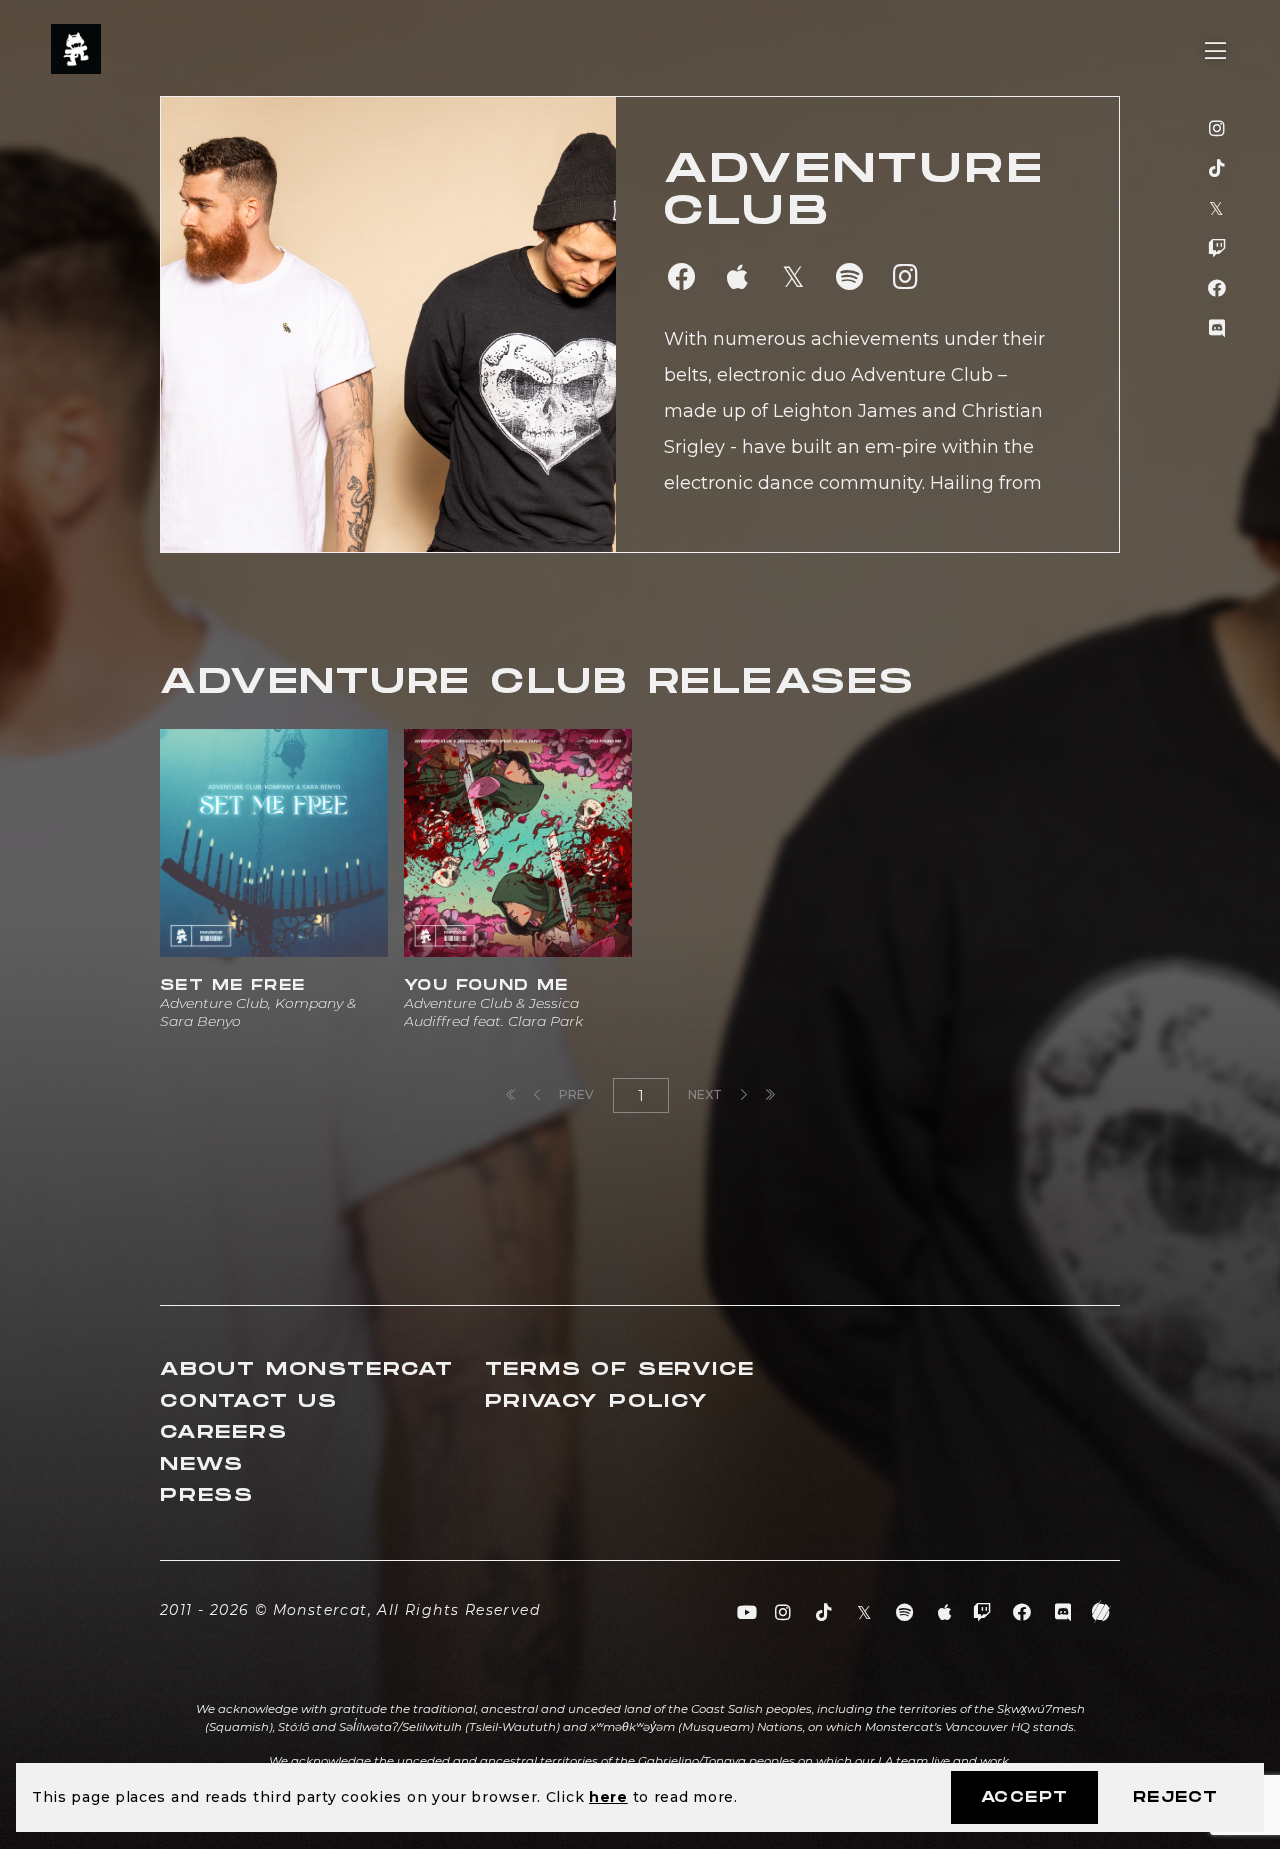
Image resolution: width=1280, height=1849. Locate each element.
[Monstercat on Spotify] (905, 1613)
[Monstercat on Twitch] (1217, 249)
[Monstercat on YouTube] (747, 1613)
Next (706, 1094)
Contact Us (249, 1401)
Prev (575, 1094)
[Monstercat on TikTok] (1217, 169)
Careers (224, 1432)
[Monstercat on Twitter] (1217, 209)
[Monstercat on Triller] (1101, 1613)
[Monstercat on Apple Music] (945, 1613)
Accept (1024, 1797)
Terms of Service (620, 1369)
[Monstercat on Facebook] (1217, 289)
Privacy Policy (597, 1401)
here (608, 1797)
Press (207, 1495)
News (202, 1464)
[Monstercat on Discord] (1217, 329)
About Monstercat (307, 1369)
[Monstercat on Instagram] (1217, 129)
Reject (1175, 1797)
